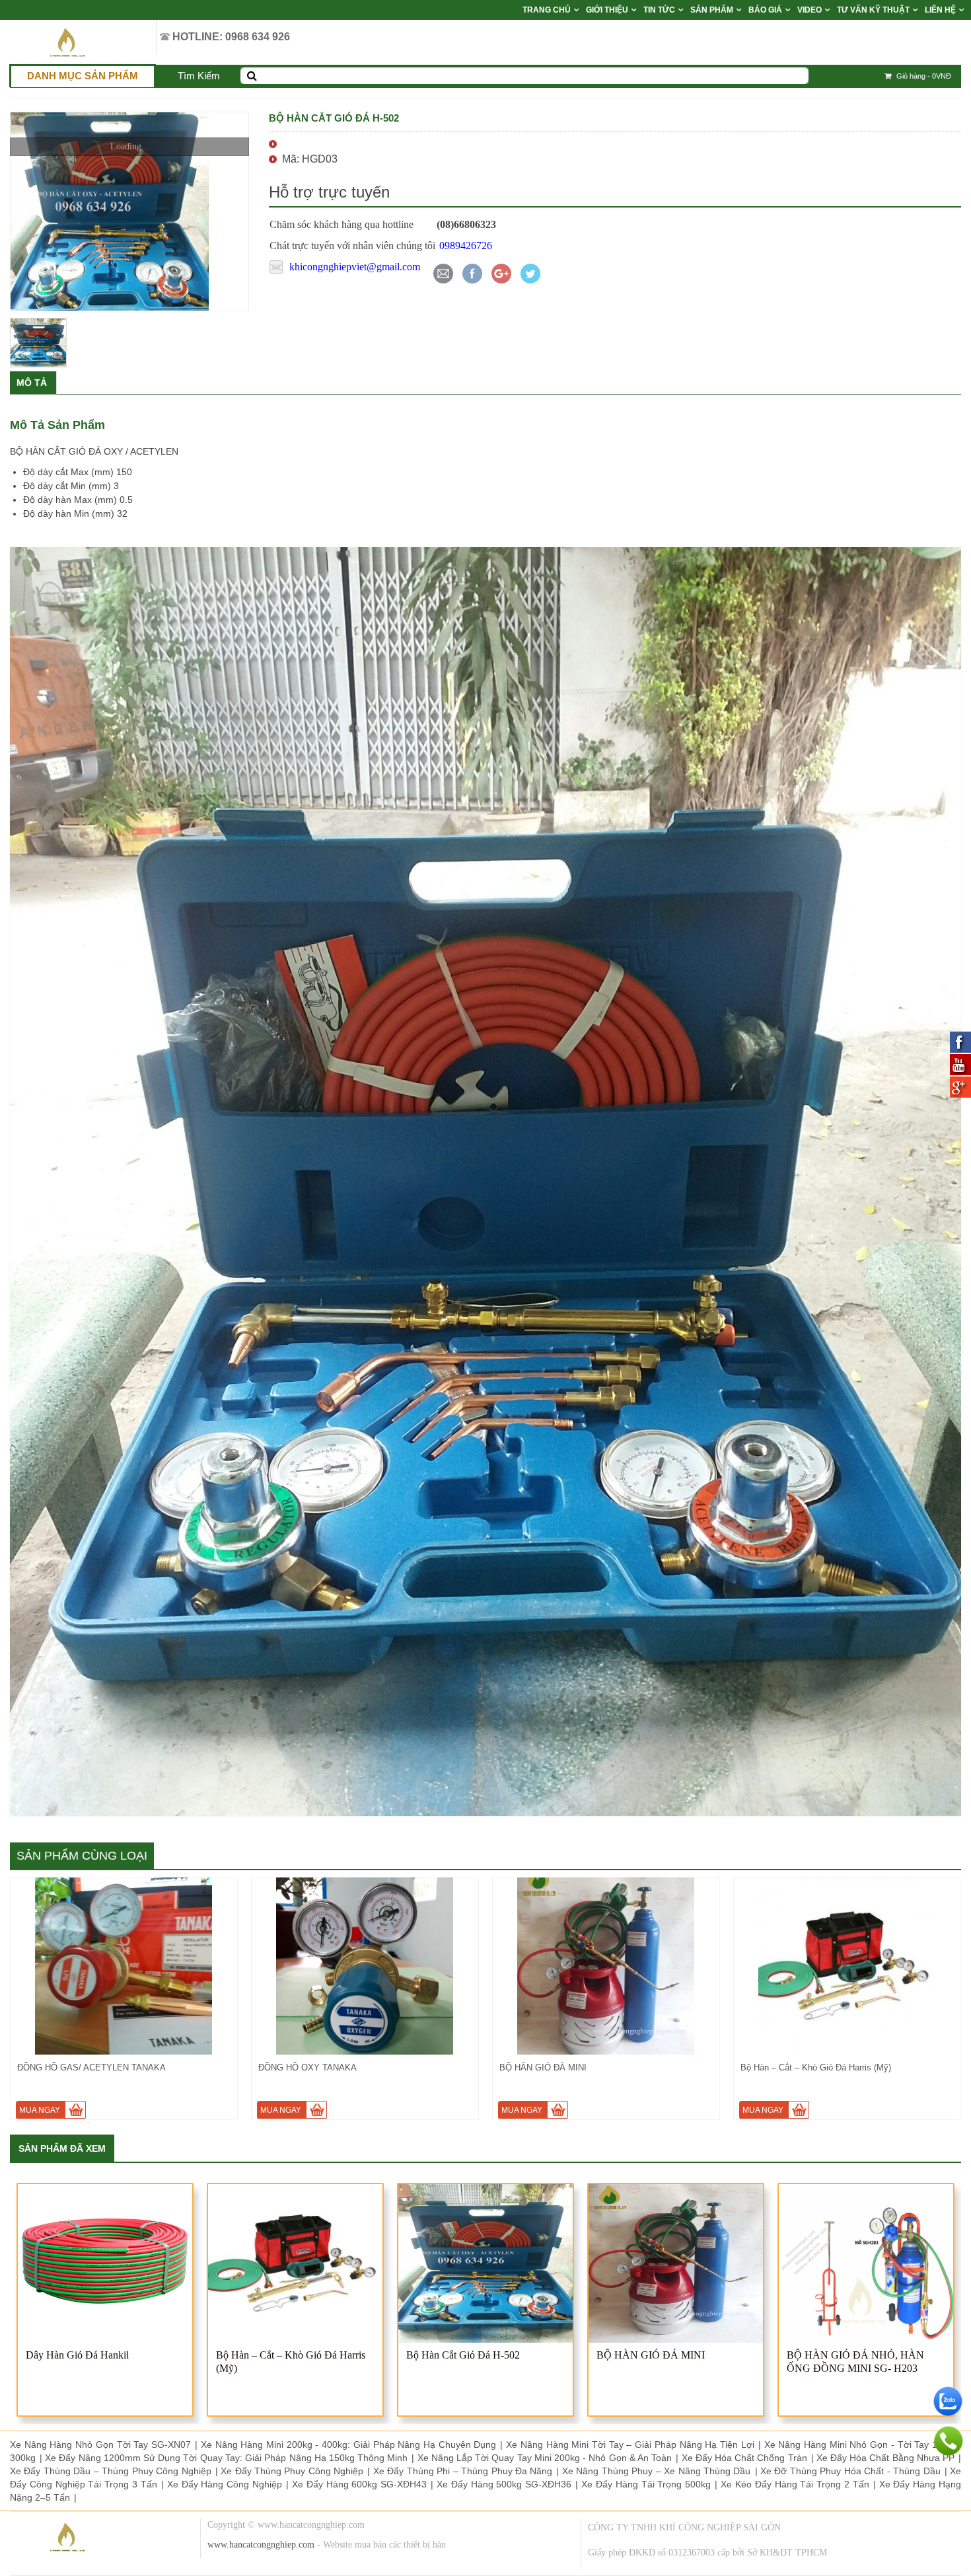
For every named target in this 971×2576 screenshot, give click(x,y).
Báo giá (765, 10)
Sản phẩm (712, 10)
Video (809, 10)
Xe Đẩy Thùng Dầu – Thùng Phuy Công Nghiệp (111, 2471)
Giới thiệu (607, 10)
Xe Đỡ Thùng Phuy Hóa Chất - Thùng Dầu (850, 2471)
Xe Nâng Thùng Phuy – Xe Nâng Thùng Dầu (657, 2471)
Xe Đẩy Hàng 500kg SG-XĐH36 (504, 2484)
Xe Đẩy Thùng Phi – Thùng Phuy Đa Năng (463, 2471)
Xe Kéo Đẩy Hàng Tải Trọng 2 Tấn (795, 2484)
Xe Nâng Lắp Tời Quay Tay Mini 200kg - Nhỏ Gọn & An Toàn (545, 2458)
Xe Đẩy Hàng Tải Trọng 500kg (646, 2484)
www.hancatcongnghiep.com (261, 2545)
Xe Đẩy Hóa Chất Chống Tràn (744, 2458)
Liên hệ (940, 10)
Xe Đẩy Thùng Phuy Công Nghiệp (292, 2471)
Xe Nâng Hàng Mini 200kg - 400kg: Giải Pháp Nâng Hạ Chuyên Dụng (349, 2444)
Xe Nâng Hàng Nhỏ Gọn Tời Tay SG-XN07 (100, 2444)
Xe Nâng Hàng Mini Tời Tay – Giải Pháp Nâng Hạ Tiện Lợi (630, 2444)
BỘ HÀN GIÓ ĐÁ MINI (651, 2355)
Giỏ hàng (923, 76)
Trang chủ (547, 10)
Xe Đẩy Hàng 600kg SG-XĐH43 (359, 2484)
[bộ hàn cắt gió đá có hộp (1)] (129, 211)
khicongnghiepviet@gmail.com (355, 267)
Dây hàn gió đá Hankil (77, 2355)
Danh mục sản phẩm (83, 76)
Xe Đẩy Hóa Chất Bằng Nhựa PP (885, 2458)
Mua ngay (40, 2110)
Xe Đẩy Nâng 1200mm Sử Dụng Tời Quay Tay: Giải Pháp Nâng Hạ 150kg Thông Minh (226, 2458)
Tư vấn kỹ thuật (873, 10)
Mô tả (32, 383)
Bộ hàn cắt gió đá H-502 (463, 2355)
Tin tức (659, 10)
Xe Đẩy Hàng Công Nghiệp (225, 2484)
